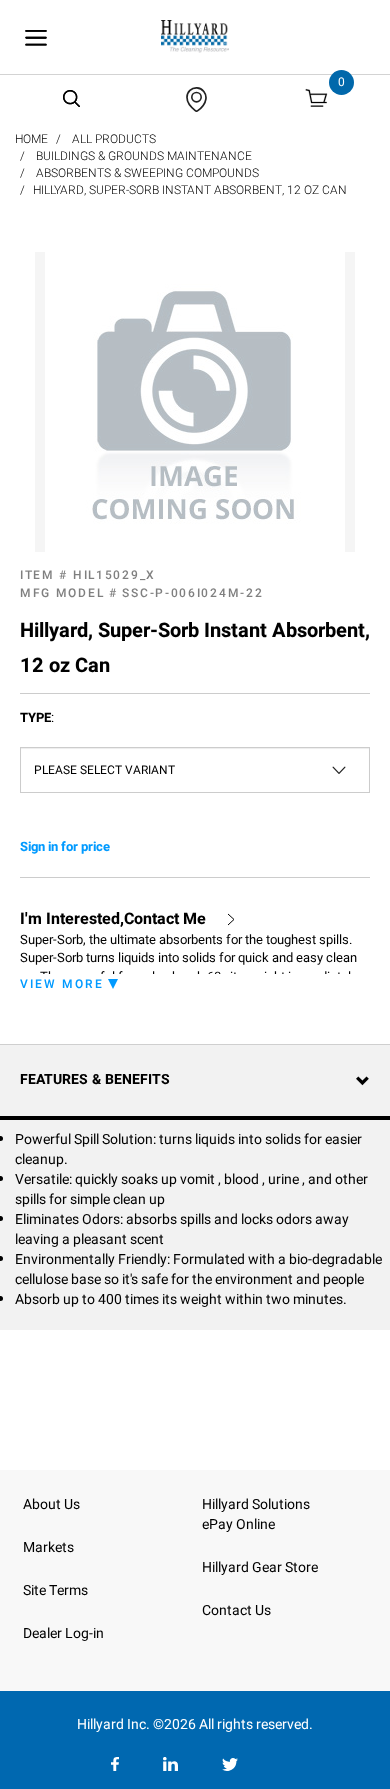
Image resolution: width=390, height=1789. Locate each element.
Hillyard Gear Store (260, 1567)
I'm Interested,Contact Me (113, 919)
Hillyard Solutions (256, 1504)
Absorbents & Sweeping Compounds (147, 173)
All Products (114, 139)
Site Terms (55, 1590)
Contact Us (236, 1610)
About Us (51, 1504)
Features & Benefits (95, 1079)
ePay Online (238, 1524)
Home (31, 139)
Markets (48, 1547)
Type (37, 718)
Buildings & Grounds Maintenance (144, 156)
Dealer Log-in (63, 1633)
